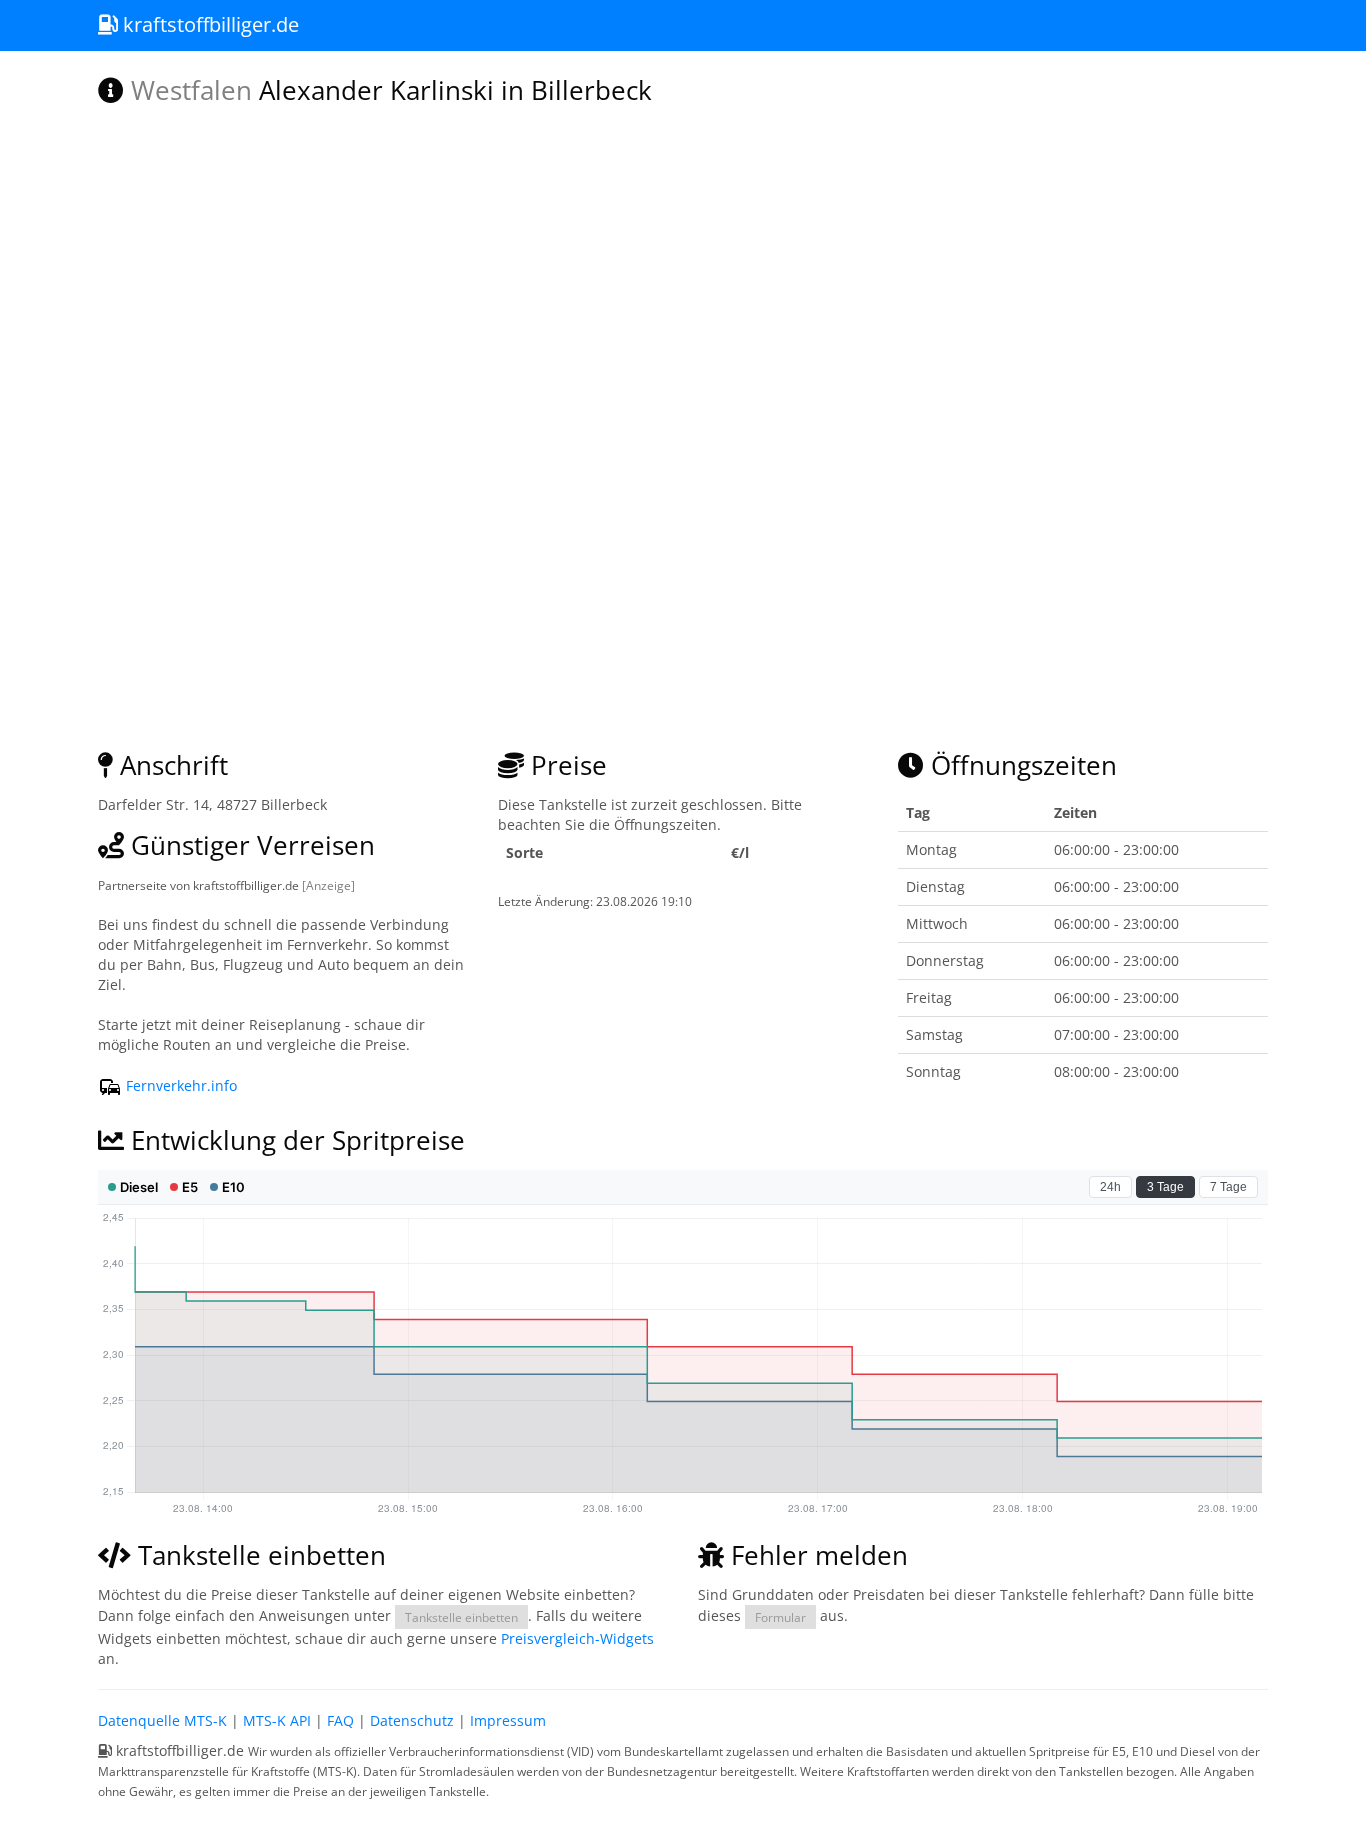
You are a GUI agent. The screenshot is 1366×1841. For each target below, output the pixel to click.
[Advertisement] (683, 575)
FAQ (340, 1720)
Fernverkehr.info (179, 1085)
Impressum (508, 1720)
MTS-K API (277, 1720)
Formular (780, 1617)
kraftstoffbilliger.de (208, 24)
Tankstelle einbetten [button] (461, 1617)
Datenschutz (412, 1720)
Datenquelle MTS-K (162, 1720)
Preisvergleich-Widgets (577, 1638)
